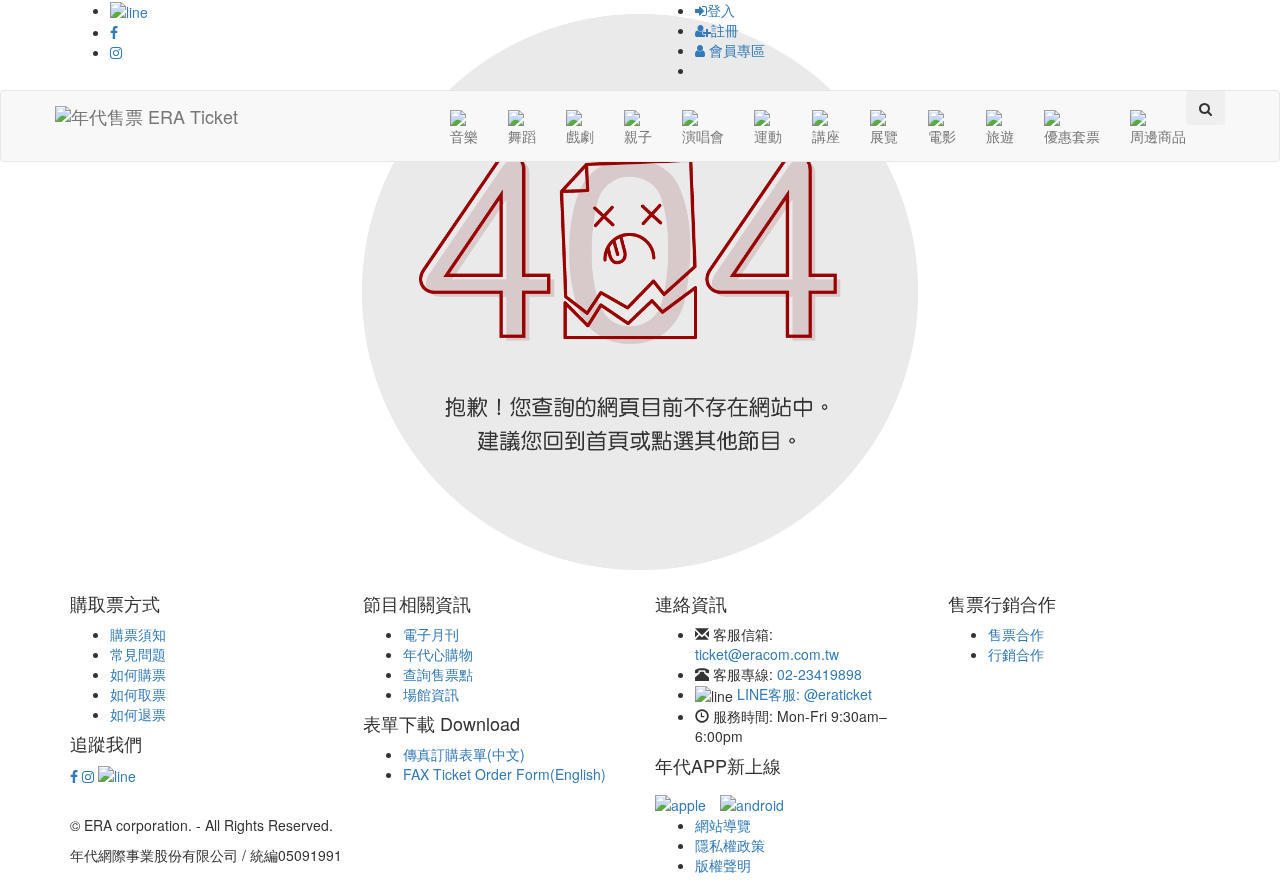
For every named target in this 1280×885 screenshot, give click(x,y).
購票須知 (138, 634)
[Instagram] (116, 52)
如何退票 (138, 714)
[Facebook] (114, 32)
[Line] (129, 10)
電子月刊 (431, 634)
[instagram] (88, 776)
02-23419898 (819, 674)
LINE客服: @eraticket (804, 694)
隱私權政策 (730, 845)
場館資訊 (431, 694)
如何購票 (138, 674)
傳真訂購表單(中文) (464, 754)
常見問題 (138, 654)
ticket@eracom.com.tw (767, 654)
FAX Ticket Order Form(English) (504, 774)
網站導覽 (723, 825)
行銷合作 (1016, 654)
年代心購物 (438, 654)
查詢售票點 (438, 674)
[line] (117, 774)
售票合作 (1016, 634)
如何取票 (138, 694)
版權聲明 (723, 865)
